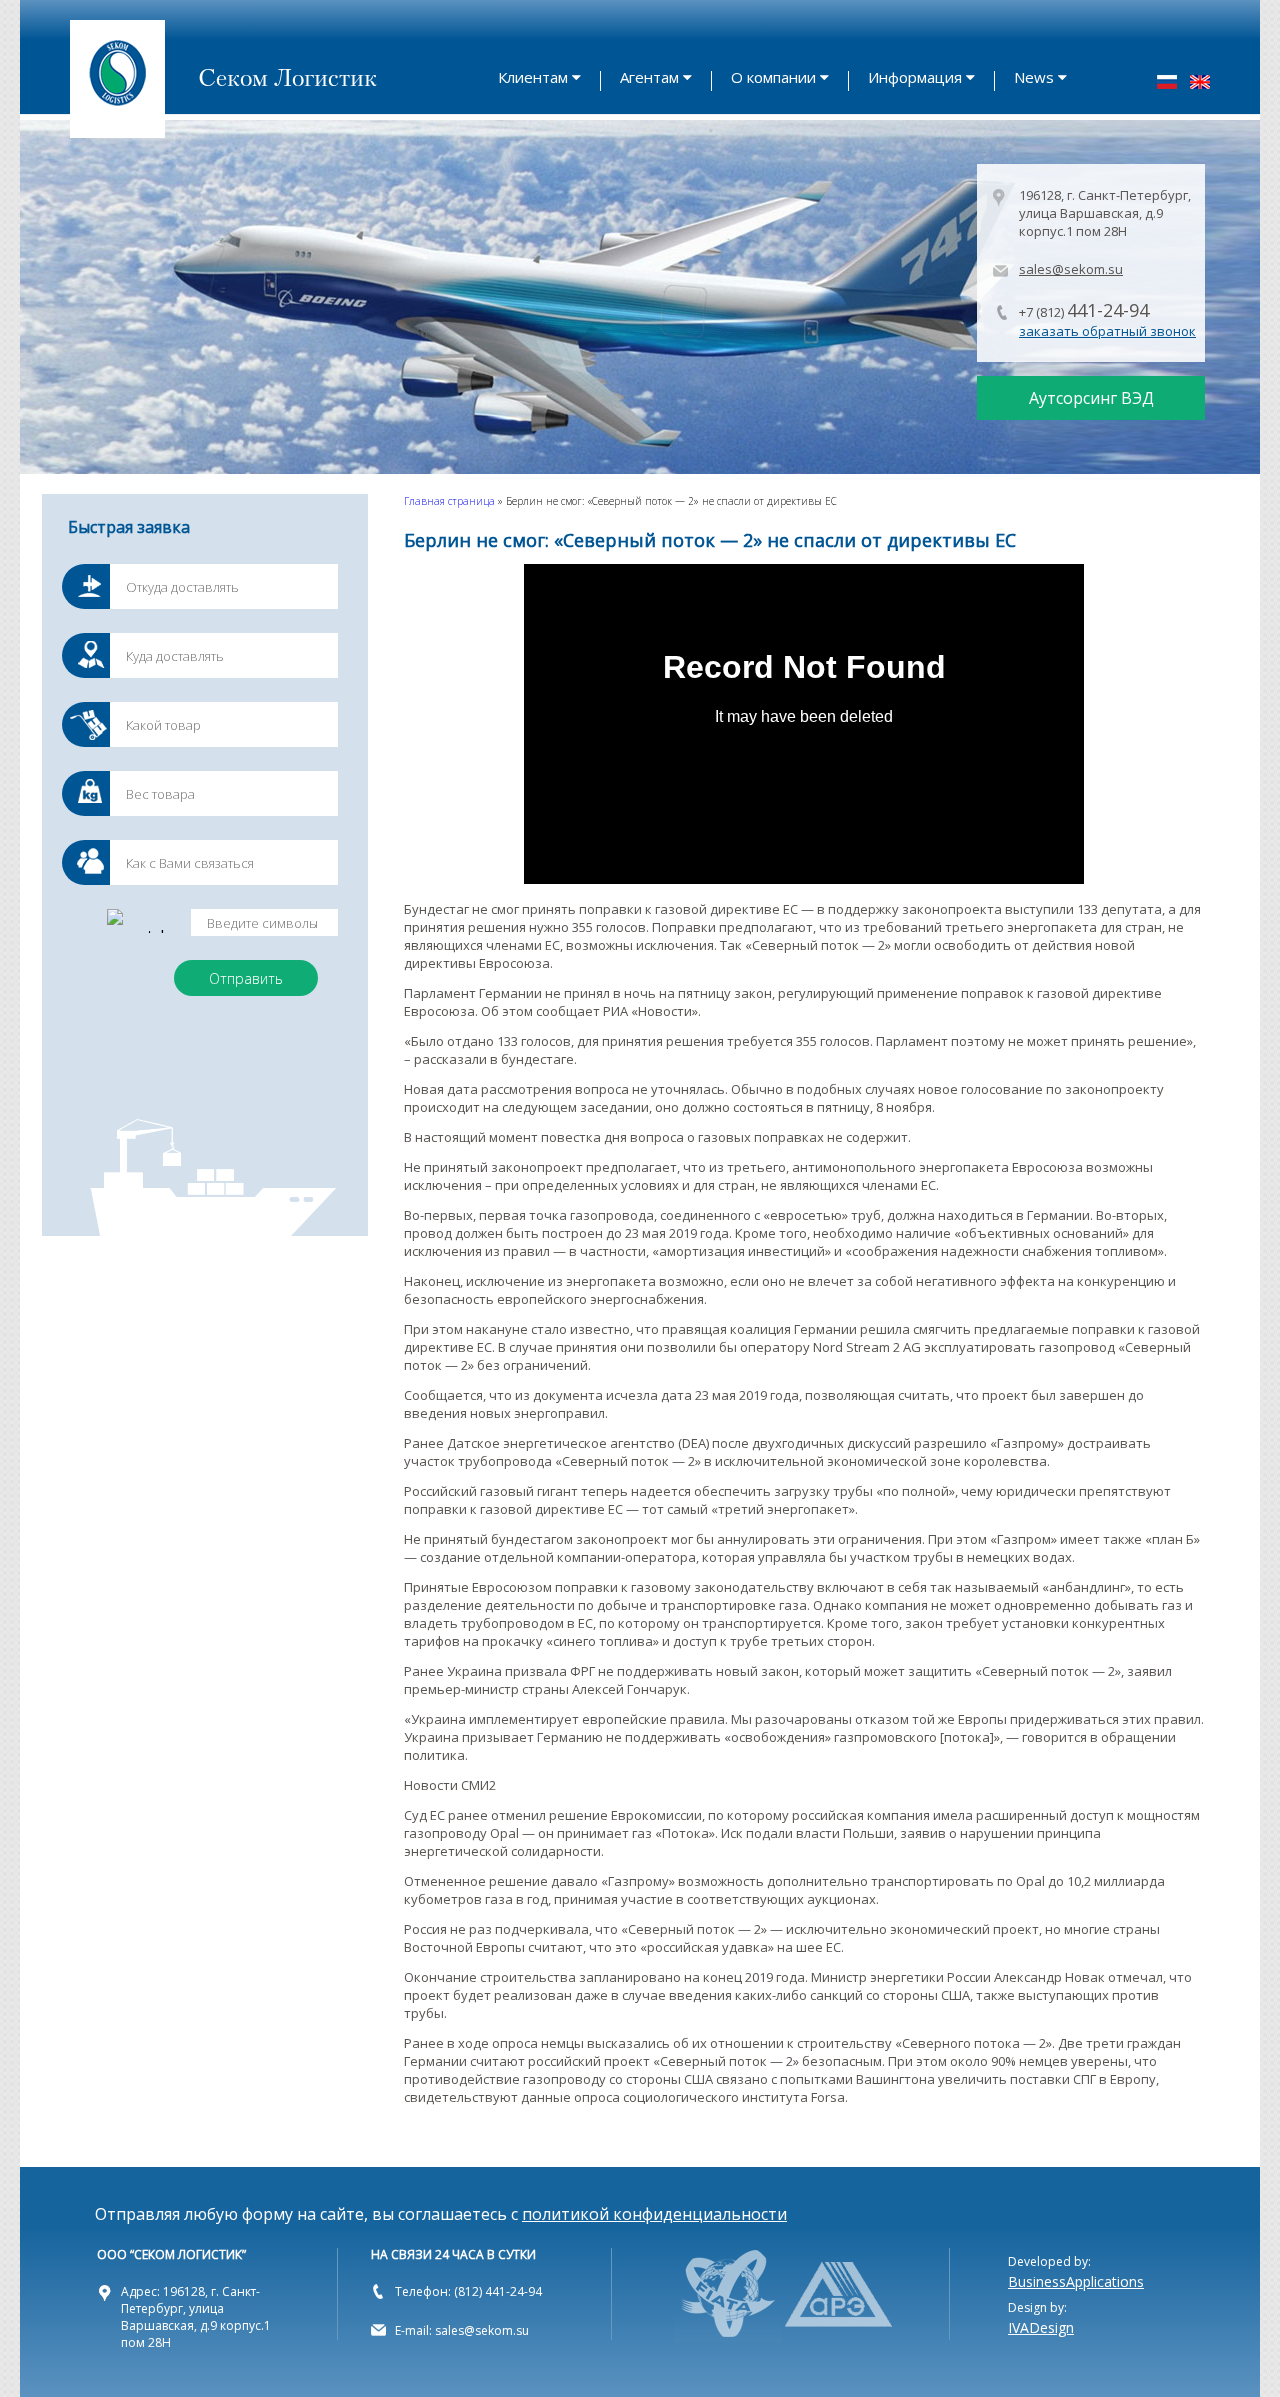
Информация (915, 77)
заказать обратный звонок (1107, 331)
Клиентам (533, 77)
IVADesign (1041, 2327)
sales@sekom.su (1071, 269)
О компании (773, 77)
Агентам (649, 77)
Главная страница (449, 501)
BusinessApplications (1076, 2281)
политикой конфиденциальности (654, 2214)
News (1034, 77)
